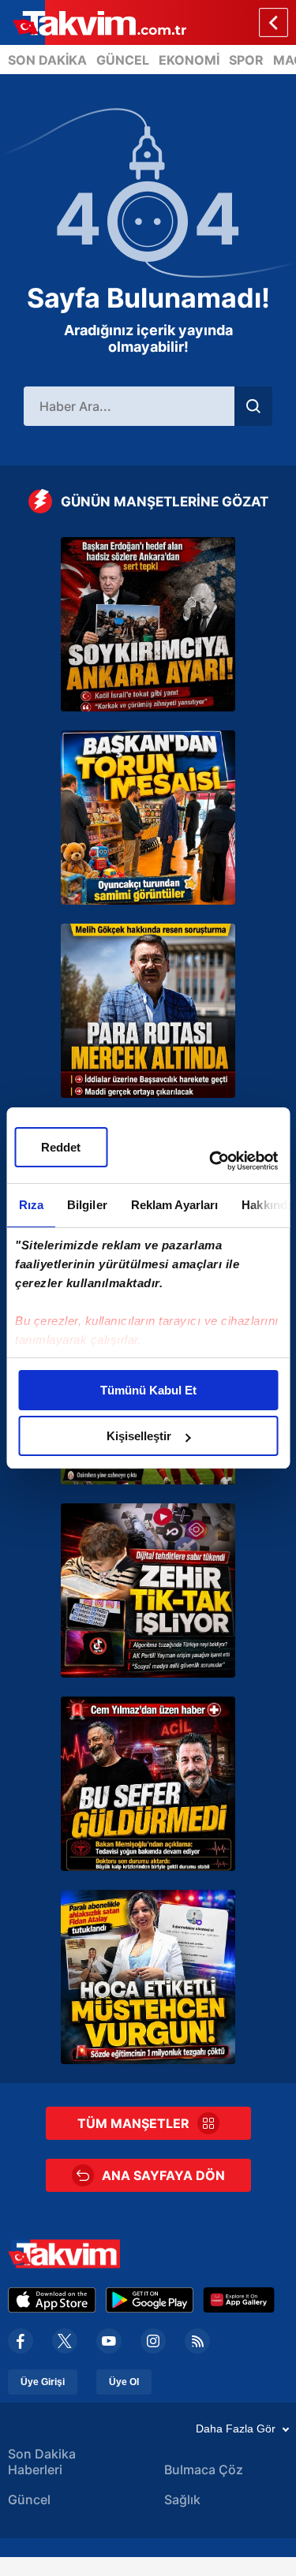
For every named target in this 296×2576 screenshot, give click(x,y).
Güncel (29, 2499)
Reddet (61, 1147)
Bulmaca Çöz (204, 2470)
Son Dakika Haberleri (42, 2462)
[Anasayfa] (274, 22)
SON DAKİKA (47, 60)
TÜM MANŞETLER (133, 2123)
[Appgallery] (239, 2300)
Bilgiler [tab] (86, 1205)
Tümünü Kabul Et (148, 1390)
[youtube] (109, 2341)
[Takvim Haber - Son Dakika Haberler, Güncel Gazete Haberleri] (93, 22)
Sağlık (182, 2499)
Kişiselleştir (139, 1436)
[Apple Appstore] (52, 2300)
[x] (65, 2341)
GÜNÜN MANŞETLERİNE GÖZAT (165, 502)
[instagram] (153, 2341)
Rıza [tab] (30, 1205)
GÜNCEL (123, 60)
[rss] (197, 2341)
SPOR (246, 60)
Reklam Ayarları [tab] (174, 1205)
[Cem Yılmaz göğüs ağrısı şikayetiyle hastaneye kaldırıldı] (148, 1784)
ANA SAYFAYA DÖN (163, 2175)
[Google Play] (150, 2300)
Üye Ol (124, 2382)
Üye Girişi (43, 2382)
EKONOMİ (189, 60)
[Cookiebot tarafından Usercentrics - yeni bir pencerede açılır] (211, 1161)
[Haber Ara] (253, 406)
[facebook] (21, 2341)
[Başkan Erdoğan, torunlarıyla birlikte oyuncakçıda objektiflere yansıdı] (148, 818)
